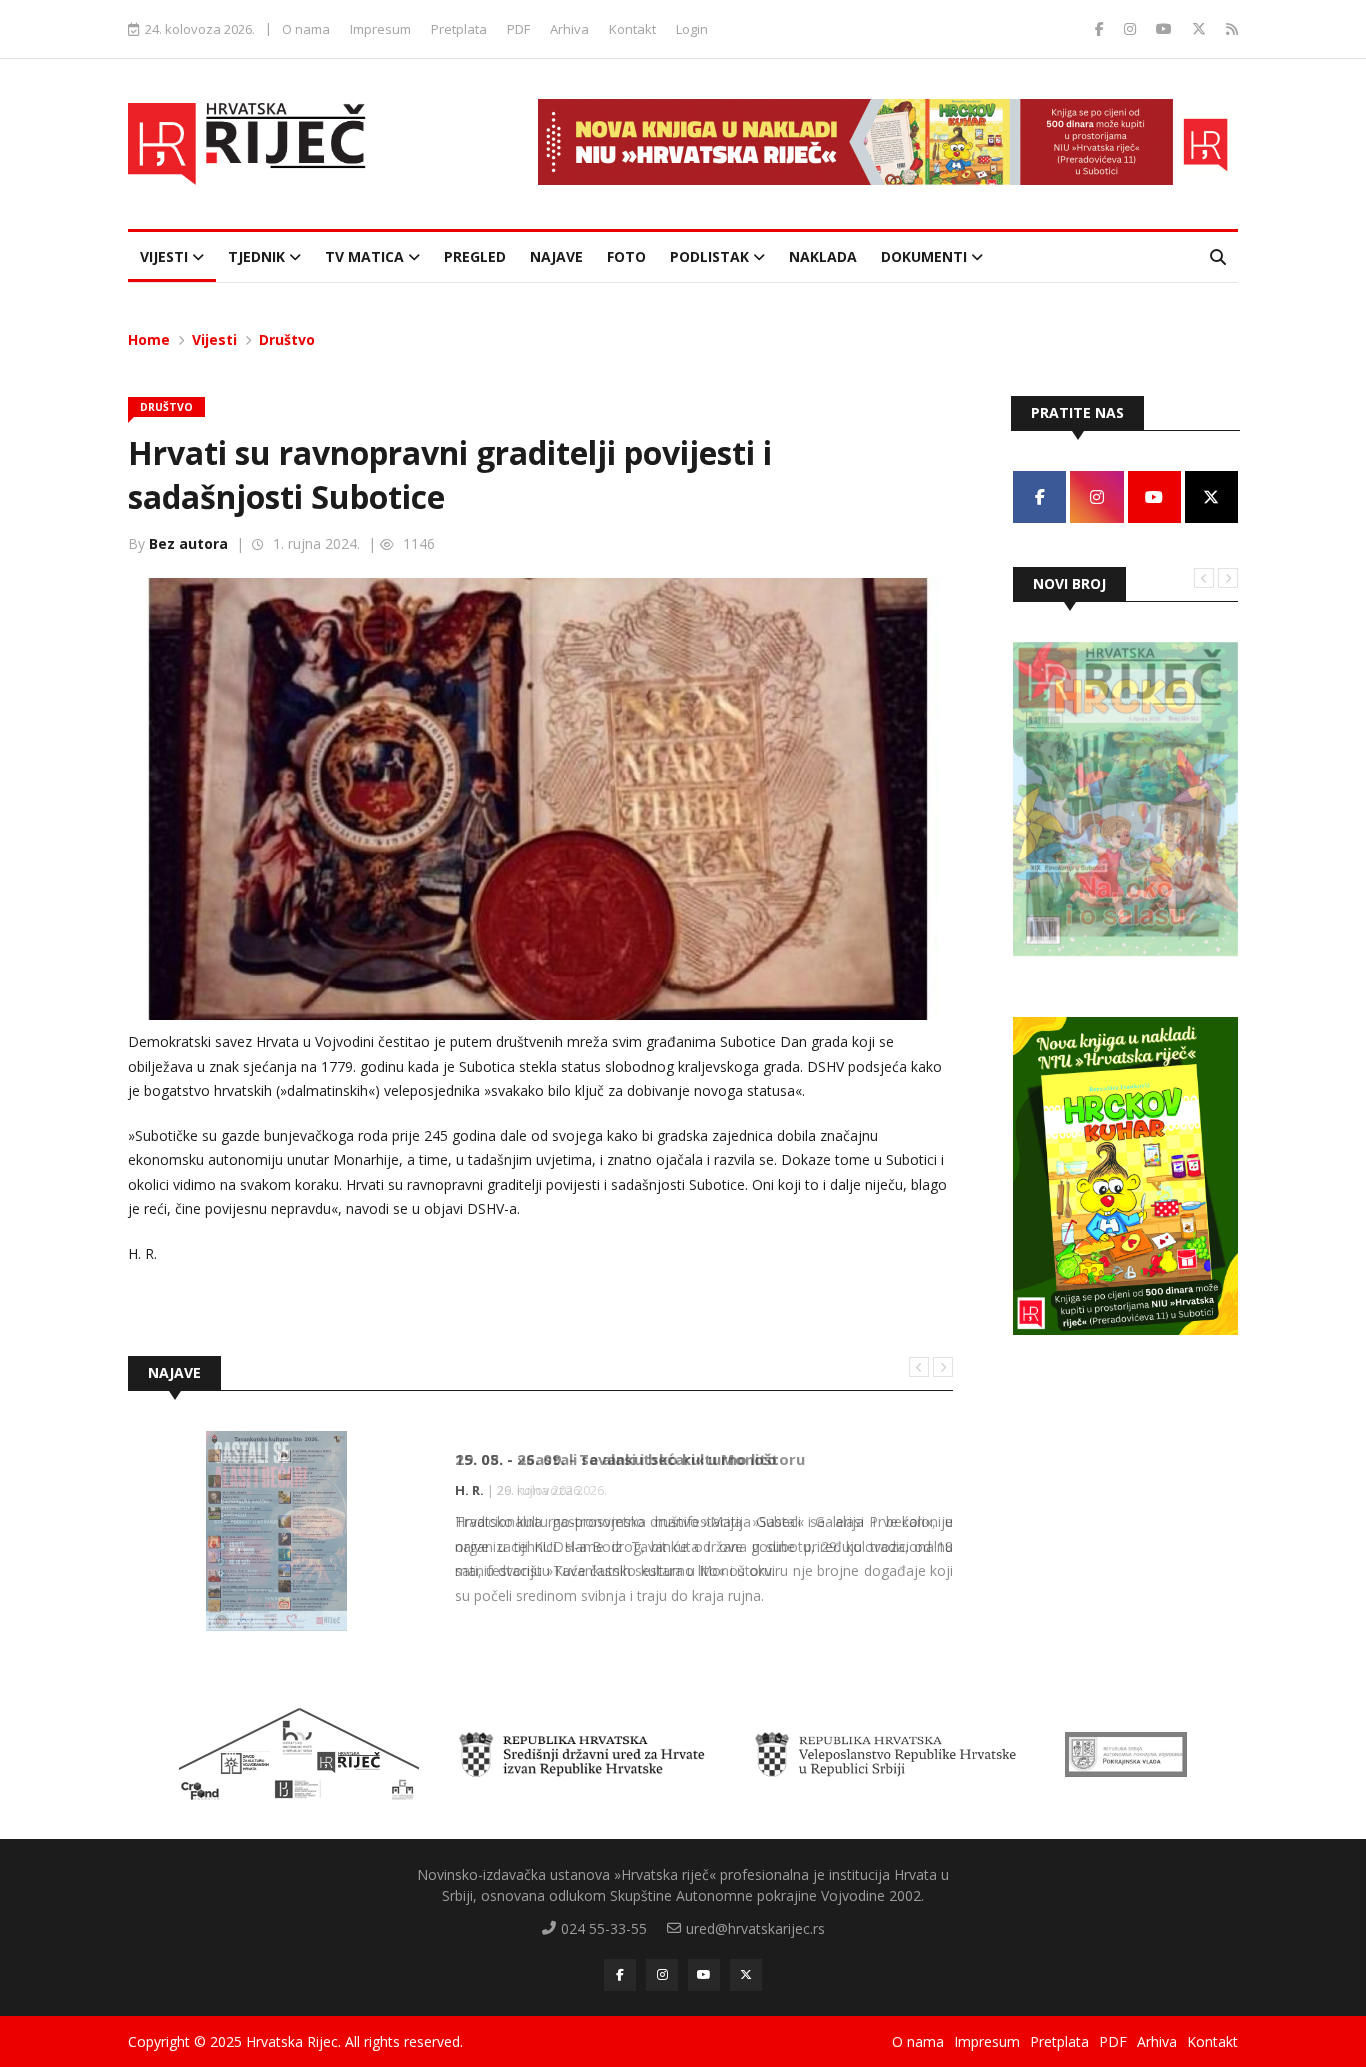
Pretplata (459, 29)
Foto (626, 256)
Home (149, 339)
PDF (518, 29)
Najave (556, 256)
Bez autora (188, 543)
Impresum (380, 29)
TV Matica (366, 256)
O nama (306, 29)
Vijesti (166, 256)
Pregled (475, 256)
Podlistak (711, 256)
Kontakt (632, 29)
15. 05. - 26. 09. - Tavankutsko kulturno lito (616, 1459)
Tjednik (258, 256)
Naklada (823, 256)
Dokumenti (926, 256)
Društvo (287, 339)
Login (692, 29)
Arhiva (569, 29)
